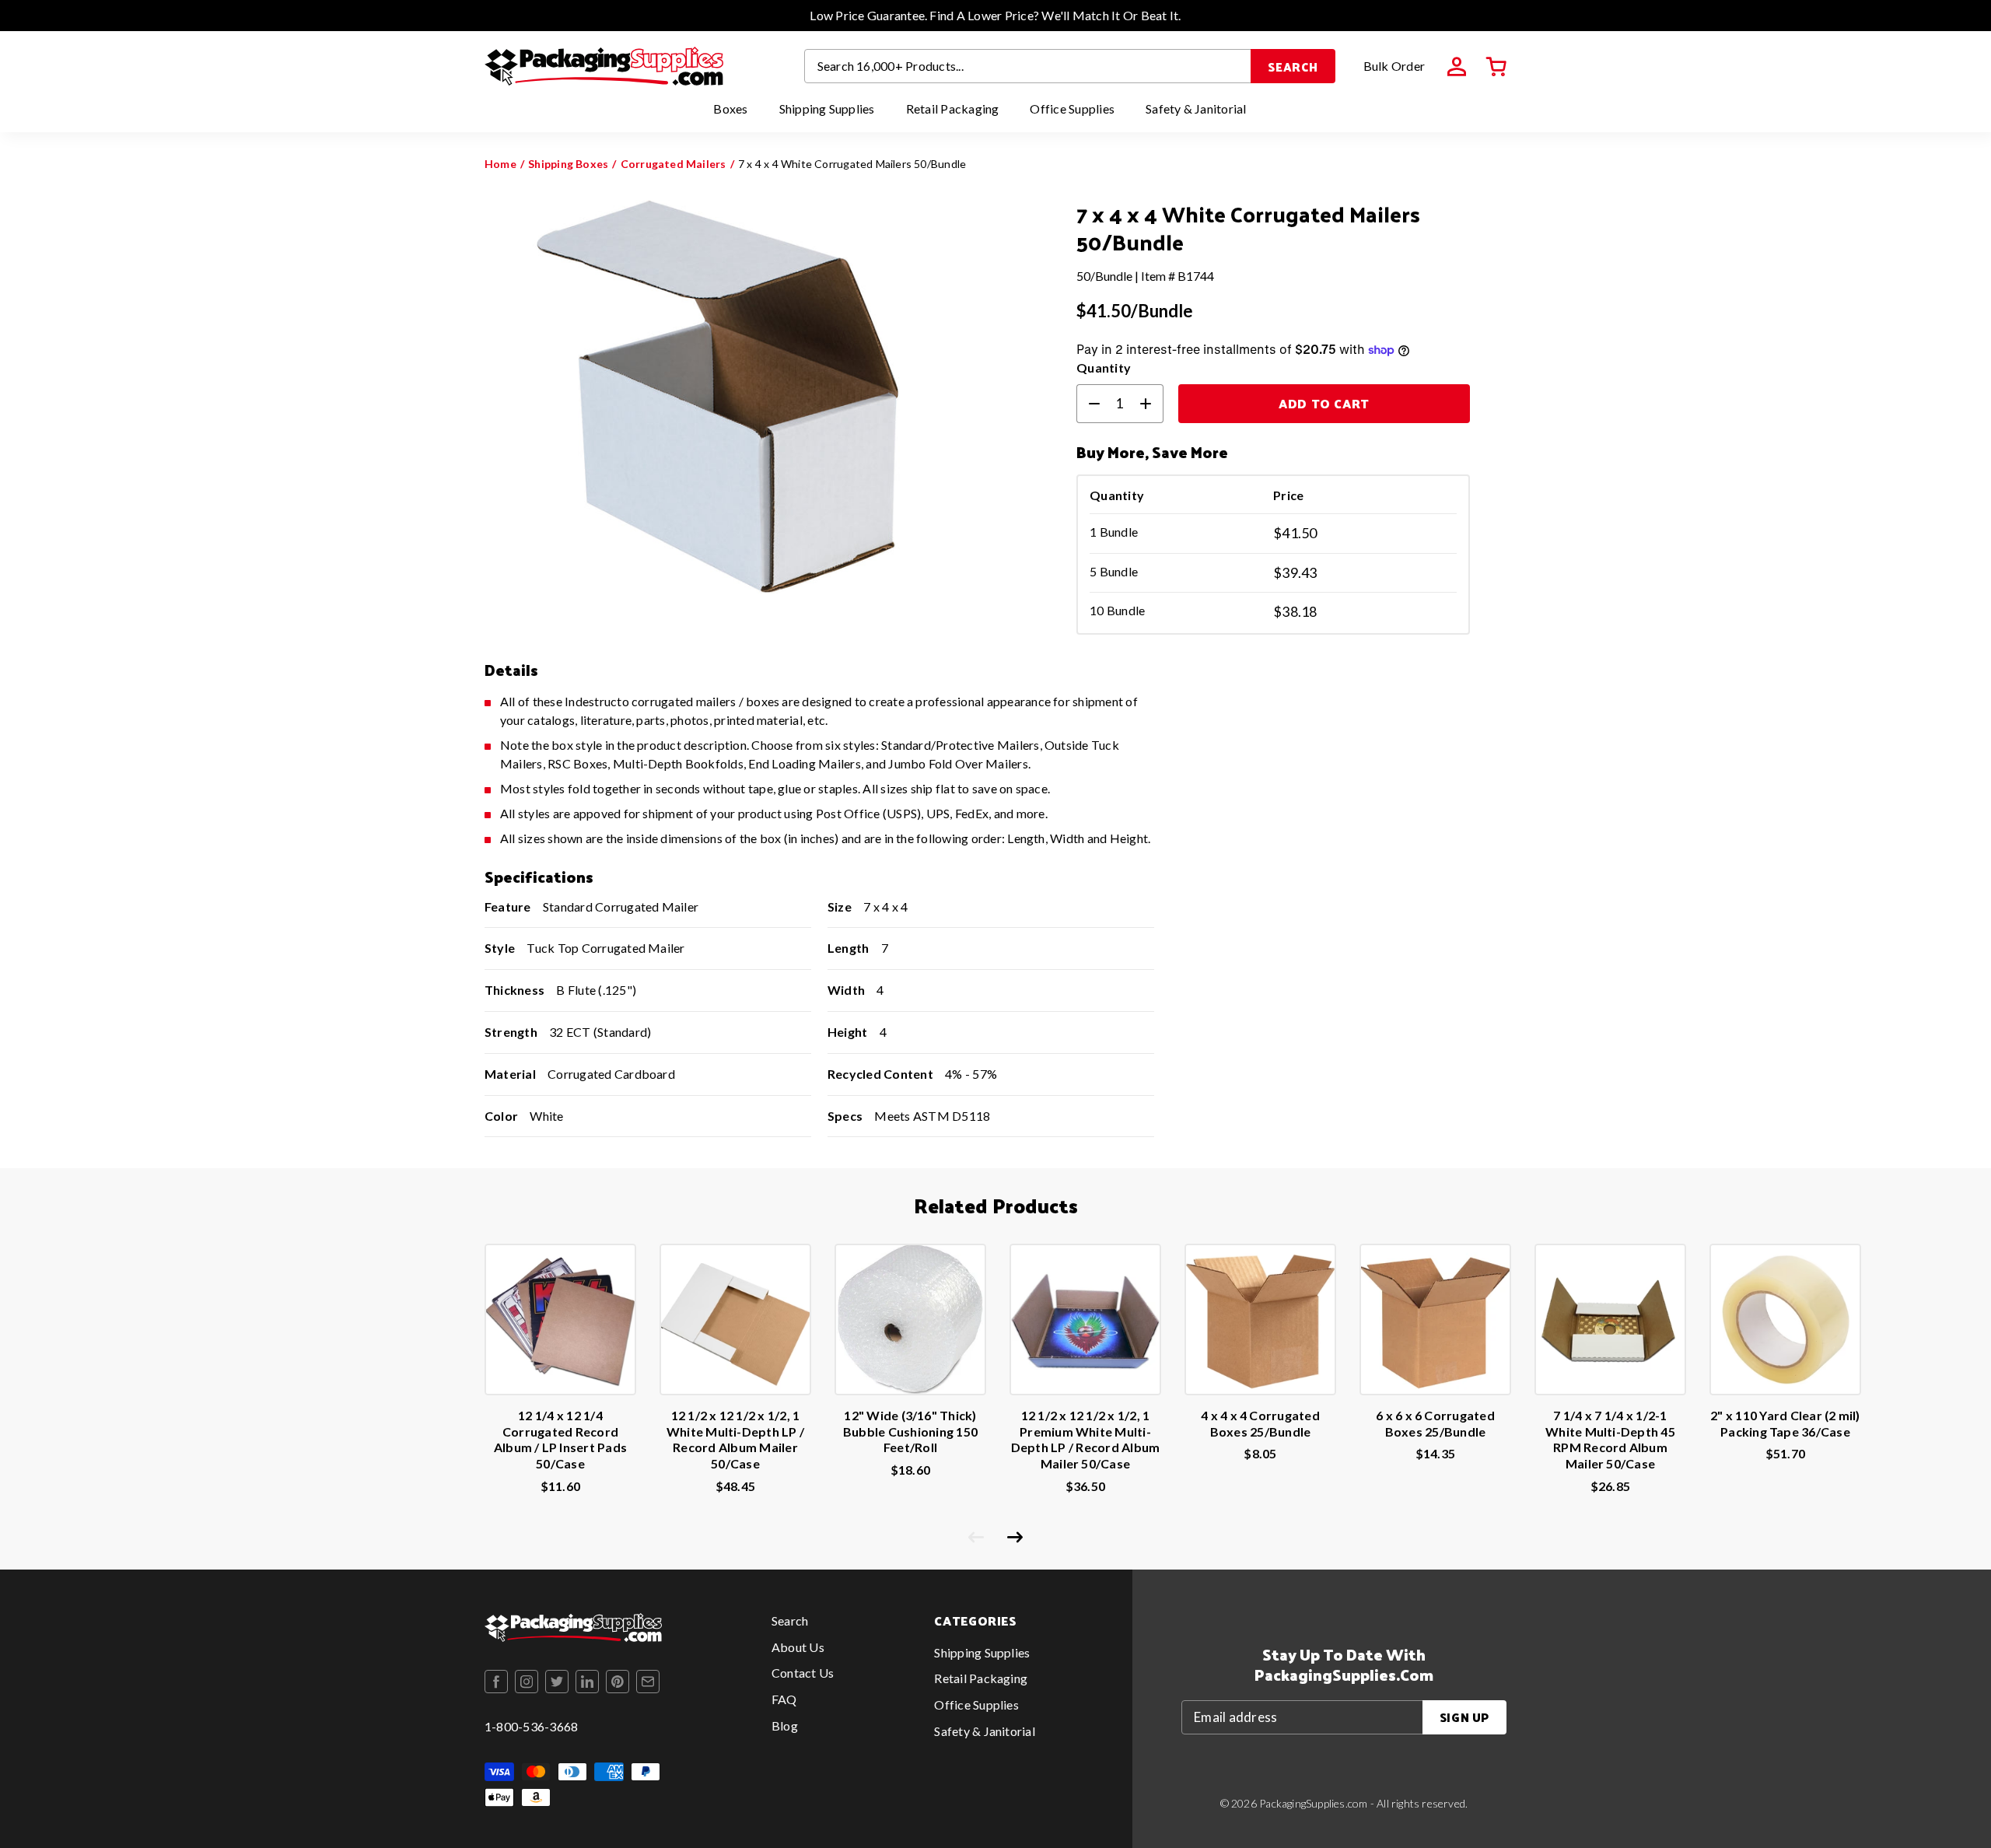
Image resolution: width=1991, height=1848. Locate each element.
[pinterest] (618, 1682)
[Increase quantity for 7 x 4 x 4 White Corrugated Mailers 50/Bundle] (1152, 404)
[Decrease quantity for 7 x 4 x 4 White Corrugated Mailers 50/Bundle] (1088, 404)
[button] (1496, 67)
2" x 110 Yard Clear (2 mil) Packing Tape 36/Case (1785, 1423)
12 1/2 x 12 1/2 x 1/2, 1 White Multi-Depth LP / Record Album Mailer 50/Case (735, 1439)
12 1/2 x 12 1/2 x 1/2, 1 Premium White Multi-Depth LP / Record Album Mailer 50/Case (1086, 1439)
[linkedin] (587, 1682)
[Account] (1457, 67)
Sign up (1464, 1717)
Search (1293, 66)
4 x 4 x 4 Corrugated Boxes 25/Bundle (1260, 1423)
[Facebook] (496, 1682)
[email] (648, 1682)
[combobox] (1028, 66)
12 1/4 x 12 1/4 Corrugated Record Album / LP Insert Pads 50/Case (560, 1439)
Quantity (1104, 367)
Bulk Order (1394, 66)
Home (500, 164)
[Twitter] (557, 1682)
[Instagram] (527, 1682)
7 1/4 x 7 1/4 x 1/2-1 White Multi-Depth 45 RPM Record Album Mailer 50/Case (1610, 1439)
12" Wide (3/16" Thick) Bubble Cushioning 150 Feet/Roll (910, 1431)
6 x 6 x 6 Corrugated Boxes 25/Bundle (1435, 1423)
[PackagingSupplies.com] (604, 66)
